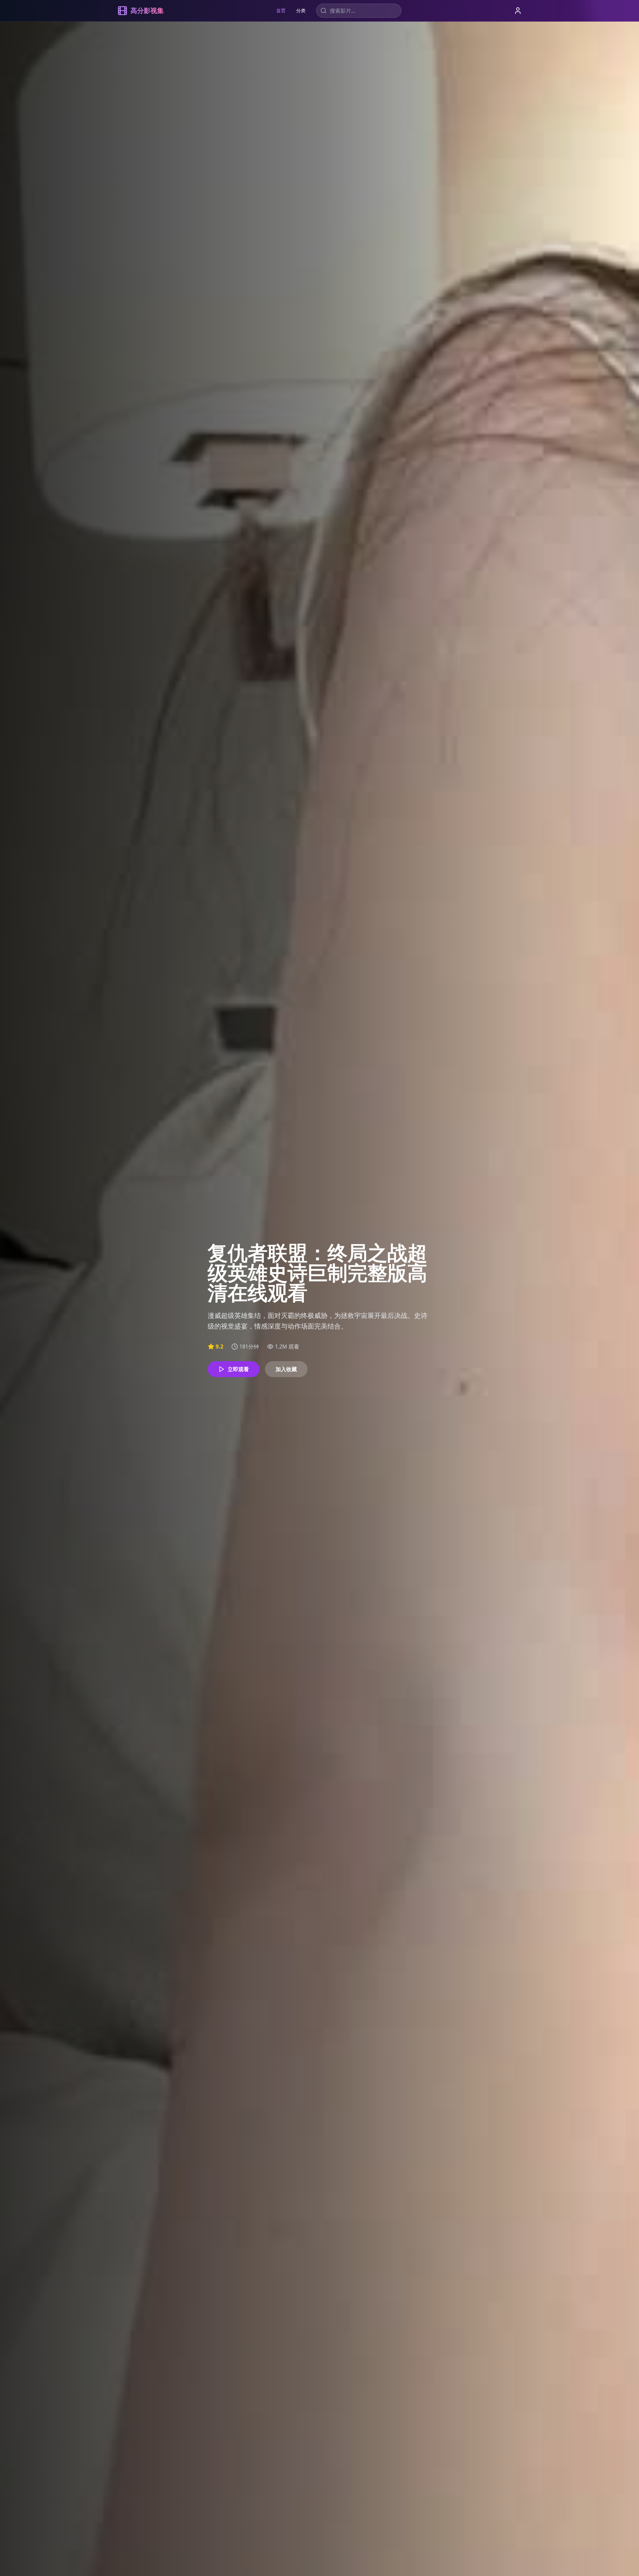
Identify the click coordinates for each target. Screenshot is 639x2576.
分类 (301, 10)
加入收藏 (286, 1369)
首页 (281, 10)
